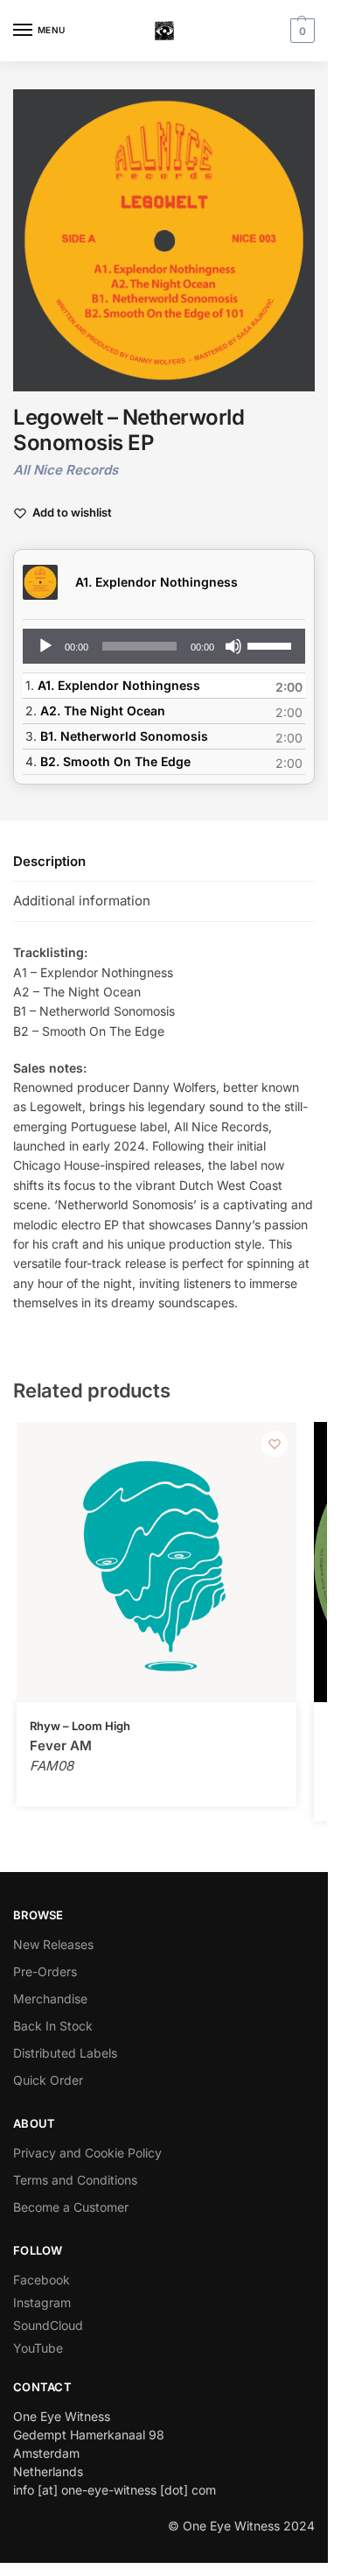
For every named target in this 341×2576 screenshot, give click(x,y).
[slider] (272, 644)
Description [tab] (49, 861)
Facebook (42, 2280)
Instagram (42, 2302)
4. (108, 761)
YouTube (38, 2348)
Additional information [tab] (82, 901)
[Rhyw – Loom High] (157, 1562)
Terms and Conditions (75, 2180)
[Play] (45, 646)
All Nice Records (66, 470)
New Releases (53, 1944)
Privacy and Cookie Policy (87, 2153)
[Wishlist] (275, 1444)
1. (113, 685)
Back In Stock (53, 2026)
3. (117, 736)
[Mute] (233, 646)
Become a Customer (71, 2207)
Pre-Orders (45, 1971)
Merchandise (50, 1999)
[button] (300, 31)
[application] (164, 646)
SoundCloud (48, 2325)
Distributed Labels (65, 2053)
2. (95, 711)
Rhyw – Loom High (80, 1726)
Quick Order (48, 2080)
